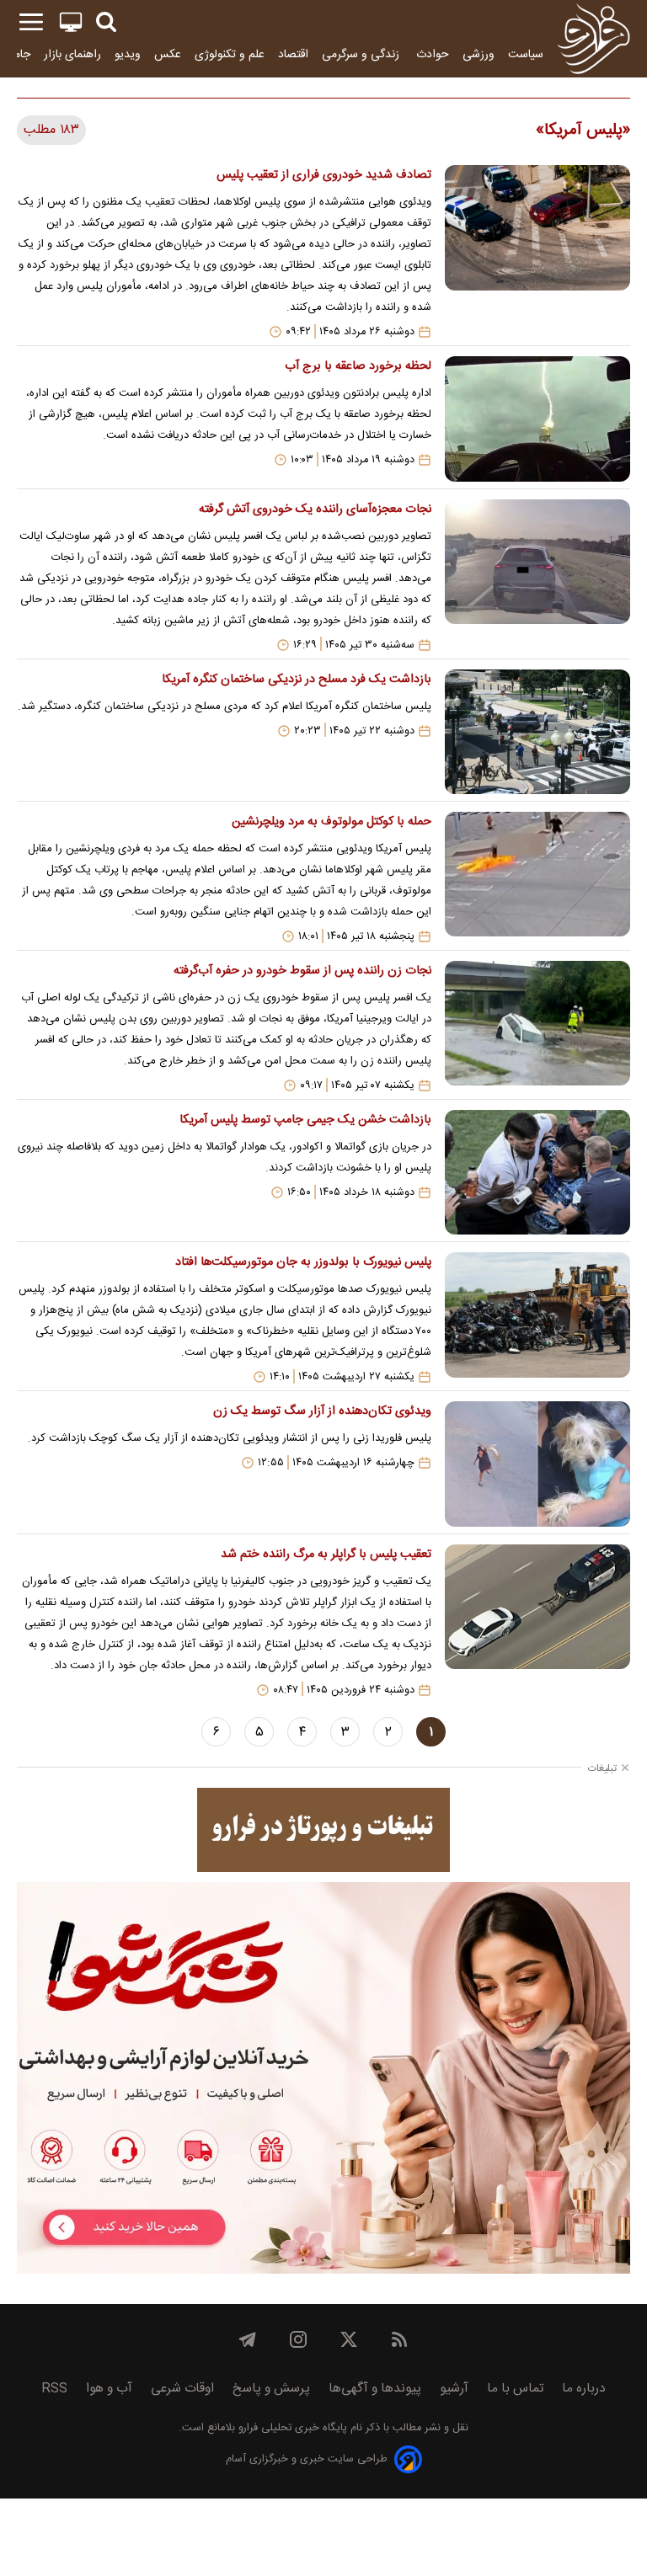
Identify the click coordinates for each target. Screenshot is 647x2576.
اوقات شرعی (182, 2389)
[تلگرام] (248, 2339)
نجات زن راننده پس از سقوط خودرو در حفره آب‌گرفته (302, 971)
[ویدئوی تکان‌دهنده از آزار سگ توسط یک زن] (537, 1464)
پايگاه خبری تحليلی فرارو (291, 2428)
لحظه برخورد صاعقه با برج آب (358, 366)
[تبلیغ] (323, 1830)
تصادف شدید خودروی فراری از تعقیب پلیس (324, 175)
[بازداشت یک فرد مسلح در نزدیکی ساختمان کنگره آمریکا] (537, 732)
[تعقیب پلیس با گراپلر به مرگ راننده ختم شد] (537, 1621)
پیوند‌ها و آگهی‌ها (375, 2389)
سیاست (526, 54)
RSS (54, 2389)
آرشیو (454, 2389)
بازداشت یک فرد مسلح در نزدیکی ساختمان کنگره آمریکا (297, 680)
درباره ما (584, 2389)
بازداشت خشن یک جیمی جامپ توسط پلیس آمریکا (305, 1120)
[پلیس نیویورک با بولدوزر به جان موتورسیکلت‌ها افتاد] (537, 1318)
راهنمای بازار (72, 54)
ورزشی (479, 54)
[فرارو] (594, 39)
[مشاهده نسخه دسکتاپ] (71, 22)
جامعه (16, 54)
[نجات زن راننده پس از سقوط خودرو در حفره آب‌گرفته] (537, 1027)
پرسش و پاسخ (271, 2389)
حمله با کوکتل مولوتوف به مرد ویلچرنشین (332, 822)
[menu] (31, 22)
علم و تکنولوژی (230, 54)
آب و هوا (109, 2389)
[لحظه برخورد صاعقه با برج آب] (537, 419)
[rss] (399, 2339)
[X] (349, 2339)
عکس (168, 54)
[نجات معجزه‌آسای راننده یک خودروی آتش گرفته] (537, 576)
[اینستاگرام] (298, 2339)
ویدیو (128, 54)
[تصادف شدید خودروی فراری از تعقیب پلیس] (537, 252)
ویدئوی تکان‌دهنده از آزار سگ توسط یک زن (322, 1411)
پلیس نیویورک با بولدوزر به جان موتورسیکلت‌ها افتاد (303, 1262)
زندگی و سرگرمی (362, 54)
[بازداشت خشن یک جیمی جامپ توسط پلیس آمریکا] (537, 1172)
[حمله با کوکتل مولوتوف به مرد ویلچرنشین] (537, 877)
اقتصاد (293, 54)
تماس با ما (515, 2389)
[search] (106, 22)
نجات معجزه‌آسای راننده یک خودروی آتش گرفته (315, 509)
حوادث (433, 54)
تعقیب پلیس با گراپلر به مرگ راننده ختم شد (326, 1555)
